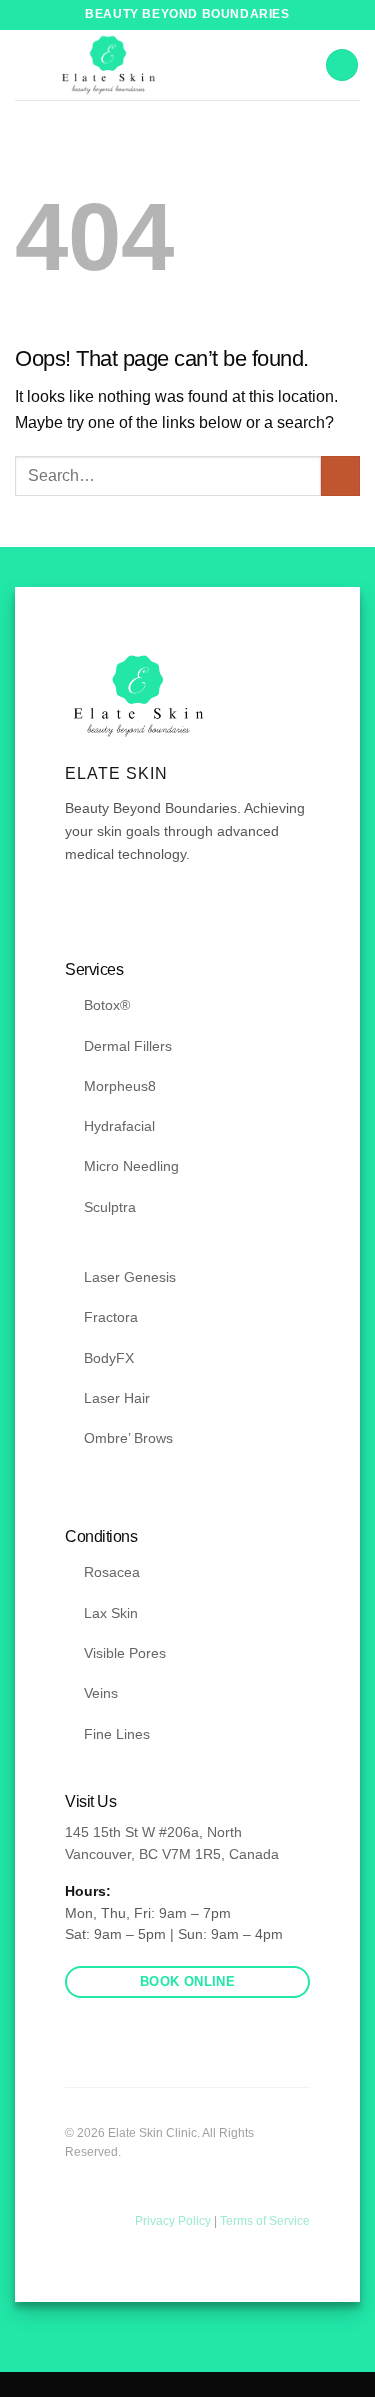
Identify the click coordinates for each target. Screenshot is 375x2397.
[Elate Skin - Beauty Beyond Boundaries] (108, 65)
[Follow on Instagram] (102, 914)
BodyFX (109, 1358)
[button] (342, 65)
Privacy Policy (174, 2221)
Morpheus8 (120, 1086)
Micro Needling (131, 1166)
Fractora (111, 1317)
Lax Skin (111, 1613)
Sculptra (110, 1207)
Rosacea (112, 1572)
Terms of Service (265, 2221)
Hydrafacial (119, 1126)
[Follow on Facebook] (77, 914)
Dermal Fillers (128, 1046)
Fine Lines (117, 1734)
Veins (101, 1693)
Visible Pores (125, 1653)
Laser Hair (117, 1398)
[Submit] (340, 475)
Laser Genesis (130, 1277)
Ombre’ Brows (128, 1438)
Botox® (107, 1005)
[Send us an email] (126, 914)
